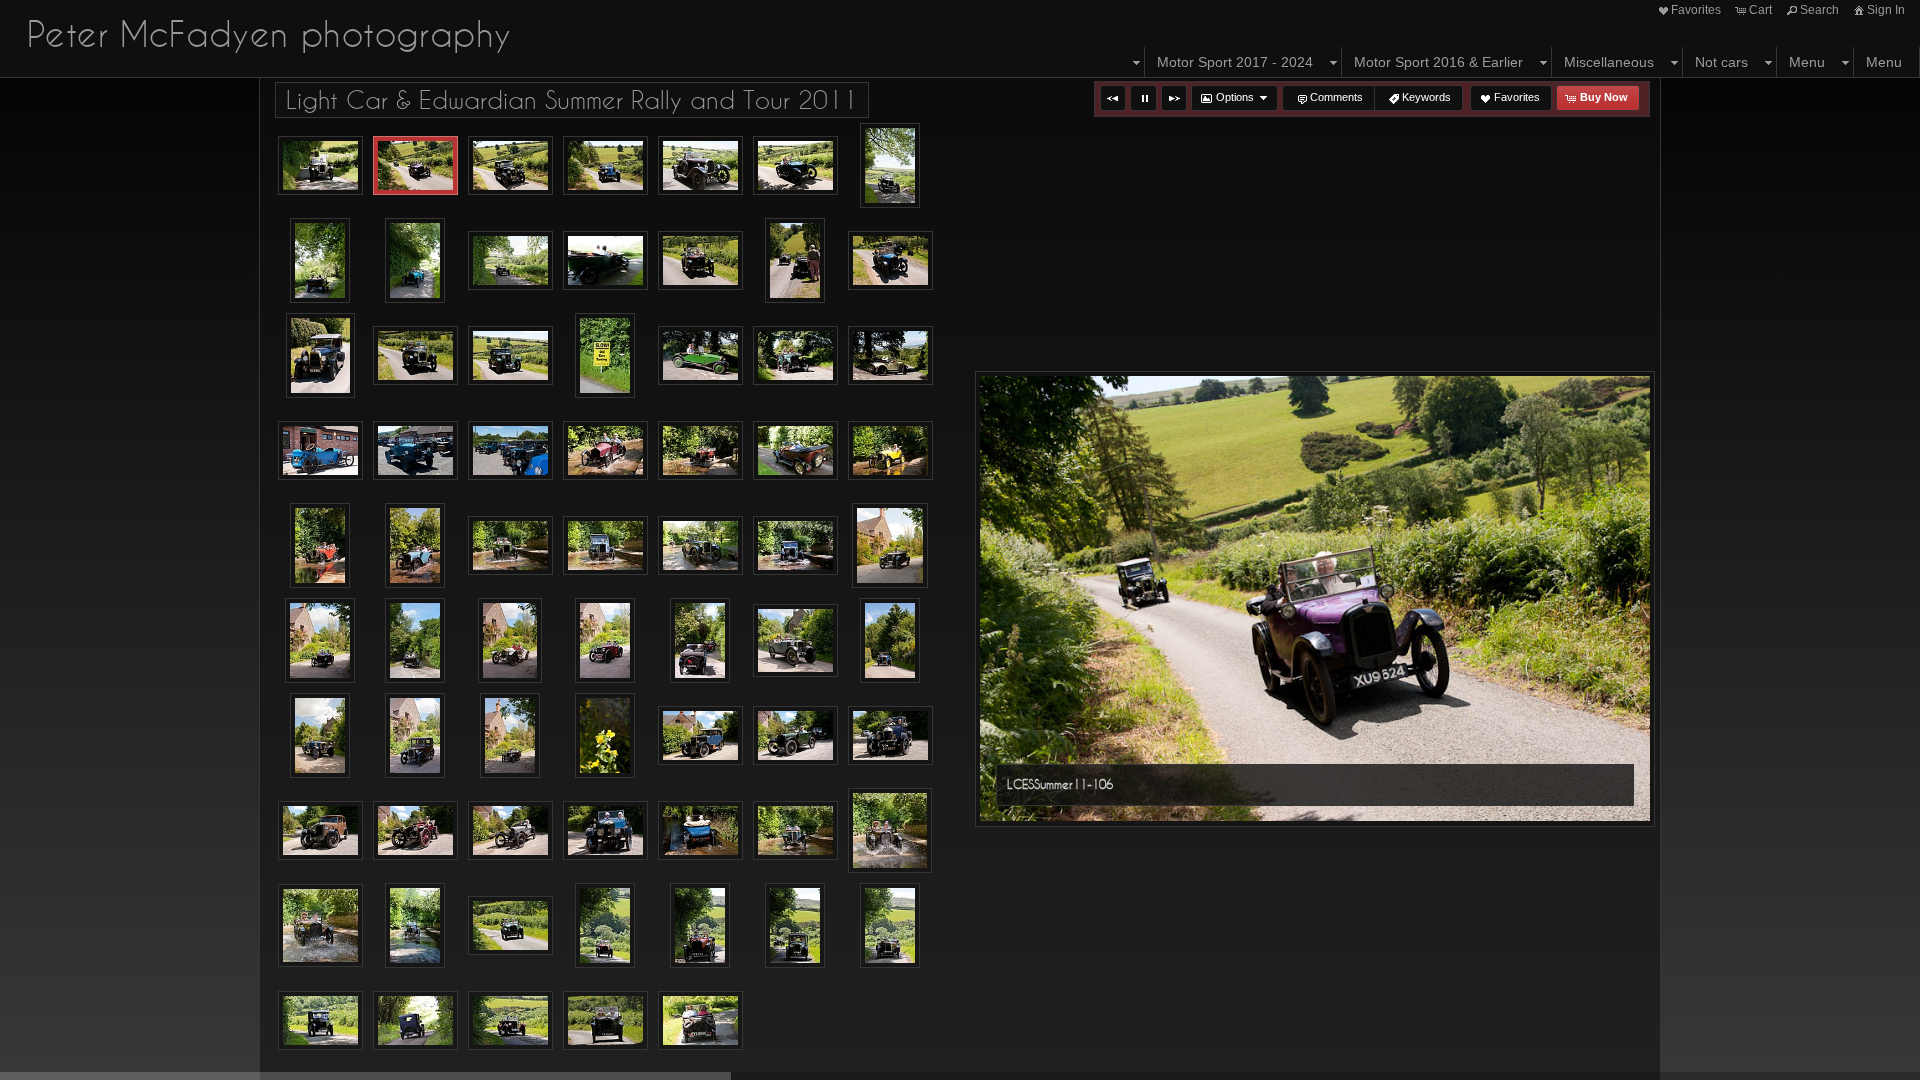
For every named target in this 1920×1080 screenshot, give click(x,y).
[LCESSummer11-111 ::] (700, 166)
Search (1819, 10)
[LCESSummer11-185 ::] (320, 640)
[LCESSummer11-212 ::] (320, 831)
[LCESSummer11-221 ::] (795, 831)
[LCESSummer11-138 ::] (320, 355)
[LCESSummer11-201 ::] (415, 735)
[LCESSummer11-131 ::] (795, 260)
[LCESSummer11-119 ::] (890, 165)
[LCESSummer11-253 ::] (415, 1021)
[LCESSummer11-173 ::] (510, 546)
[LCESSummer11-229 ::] (320, 925)
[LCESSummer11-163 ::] (795, 451)
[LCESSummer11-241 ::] (510, 926)
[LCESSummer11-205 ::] (605, 735)
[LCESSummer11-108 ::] (605, 166)
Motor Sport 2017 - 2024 (1235, 62)
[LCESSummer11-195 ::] (795, 640)
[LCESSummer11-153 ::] (890, 356)
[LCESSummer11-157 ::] (510, 451)
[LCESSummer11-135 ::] (890, 261)
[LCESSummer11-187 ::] (415, 640)
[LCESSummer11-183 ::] (890, 545)
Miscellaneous (1609, 62)
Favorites (1696, 10)
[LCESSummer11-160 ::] (605, 451)
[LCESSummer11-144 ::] (605, 355)
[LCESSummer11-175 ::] (605, 546)
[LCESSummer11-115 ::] (795, 166)
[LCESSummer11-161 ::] (700, 451)
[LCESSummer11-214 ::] (415, 831)
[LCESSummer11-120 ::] (320, 260)
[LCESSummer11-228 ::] (890, 830)
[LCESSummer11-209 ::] (795, 736)
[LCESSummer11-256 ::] (605, 1021)
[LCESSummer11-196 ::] (890, 640)
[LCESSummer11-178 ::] (700, 546)
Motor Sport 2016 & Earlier (1438, 62)
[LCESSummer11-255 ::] (510, 1021)
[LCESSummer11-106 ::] (415, 166)
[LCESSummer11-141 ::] (415, 356)
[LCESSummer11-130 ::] (700, 261)
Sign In (1886, 10)
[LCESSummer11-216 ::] (510, 831)
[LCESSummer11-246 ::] (795, 925)
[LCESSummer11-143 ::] (510, 356)
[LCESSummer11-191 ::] (605, 640)
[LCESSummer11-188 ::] (510, 640)
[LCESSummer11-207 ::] (700, 736)
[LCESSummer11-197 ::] (320, 735)
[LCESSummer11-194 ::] (700, 640)
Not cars (1721, 62)
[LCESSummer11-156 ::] (415, 451)
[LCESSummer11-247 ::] (890, 925)
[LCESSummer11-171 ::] (415, 545)
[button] (1113, 98)
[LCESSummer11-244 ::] (700, 925)
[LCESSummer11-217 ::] (605, 831)
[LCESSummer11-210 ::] (890, 736)
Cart (1760, 10)
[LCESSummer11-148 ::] (795, 356)
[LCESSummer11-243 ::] (605, 925)
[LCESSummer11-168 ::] (320, 545)
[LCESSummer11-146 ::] (700, 356)
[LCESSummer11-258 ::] (700, 1021)
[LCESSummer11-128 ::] (605, 261)
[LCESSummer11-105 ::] (320, 166)
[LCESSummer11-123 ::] (415, 260)
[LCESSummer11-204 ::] (510, 735)
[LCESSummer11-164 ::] (890, 451)
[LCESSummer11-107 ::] (510, 166)
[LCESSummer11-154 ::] (320, 451)
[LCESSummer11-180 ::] (795, 546)
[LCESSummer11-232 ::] (415, 925)
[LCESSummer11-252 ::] (320, 1021)
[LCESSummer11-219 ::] (700, 831)
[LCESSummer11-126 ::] (510, 261)
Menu (1807, 62)
